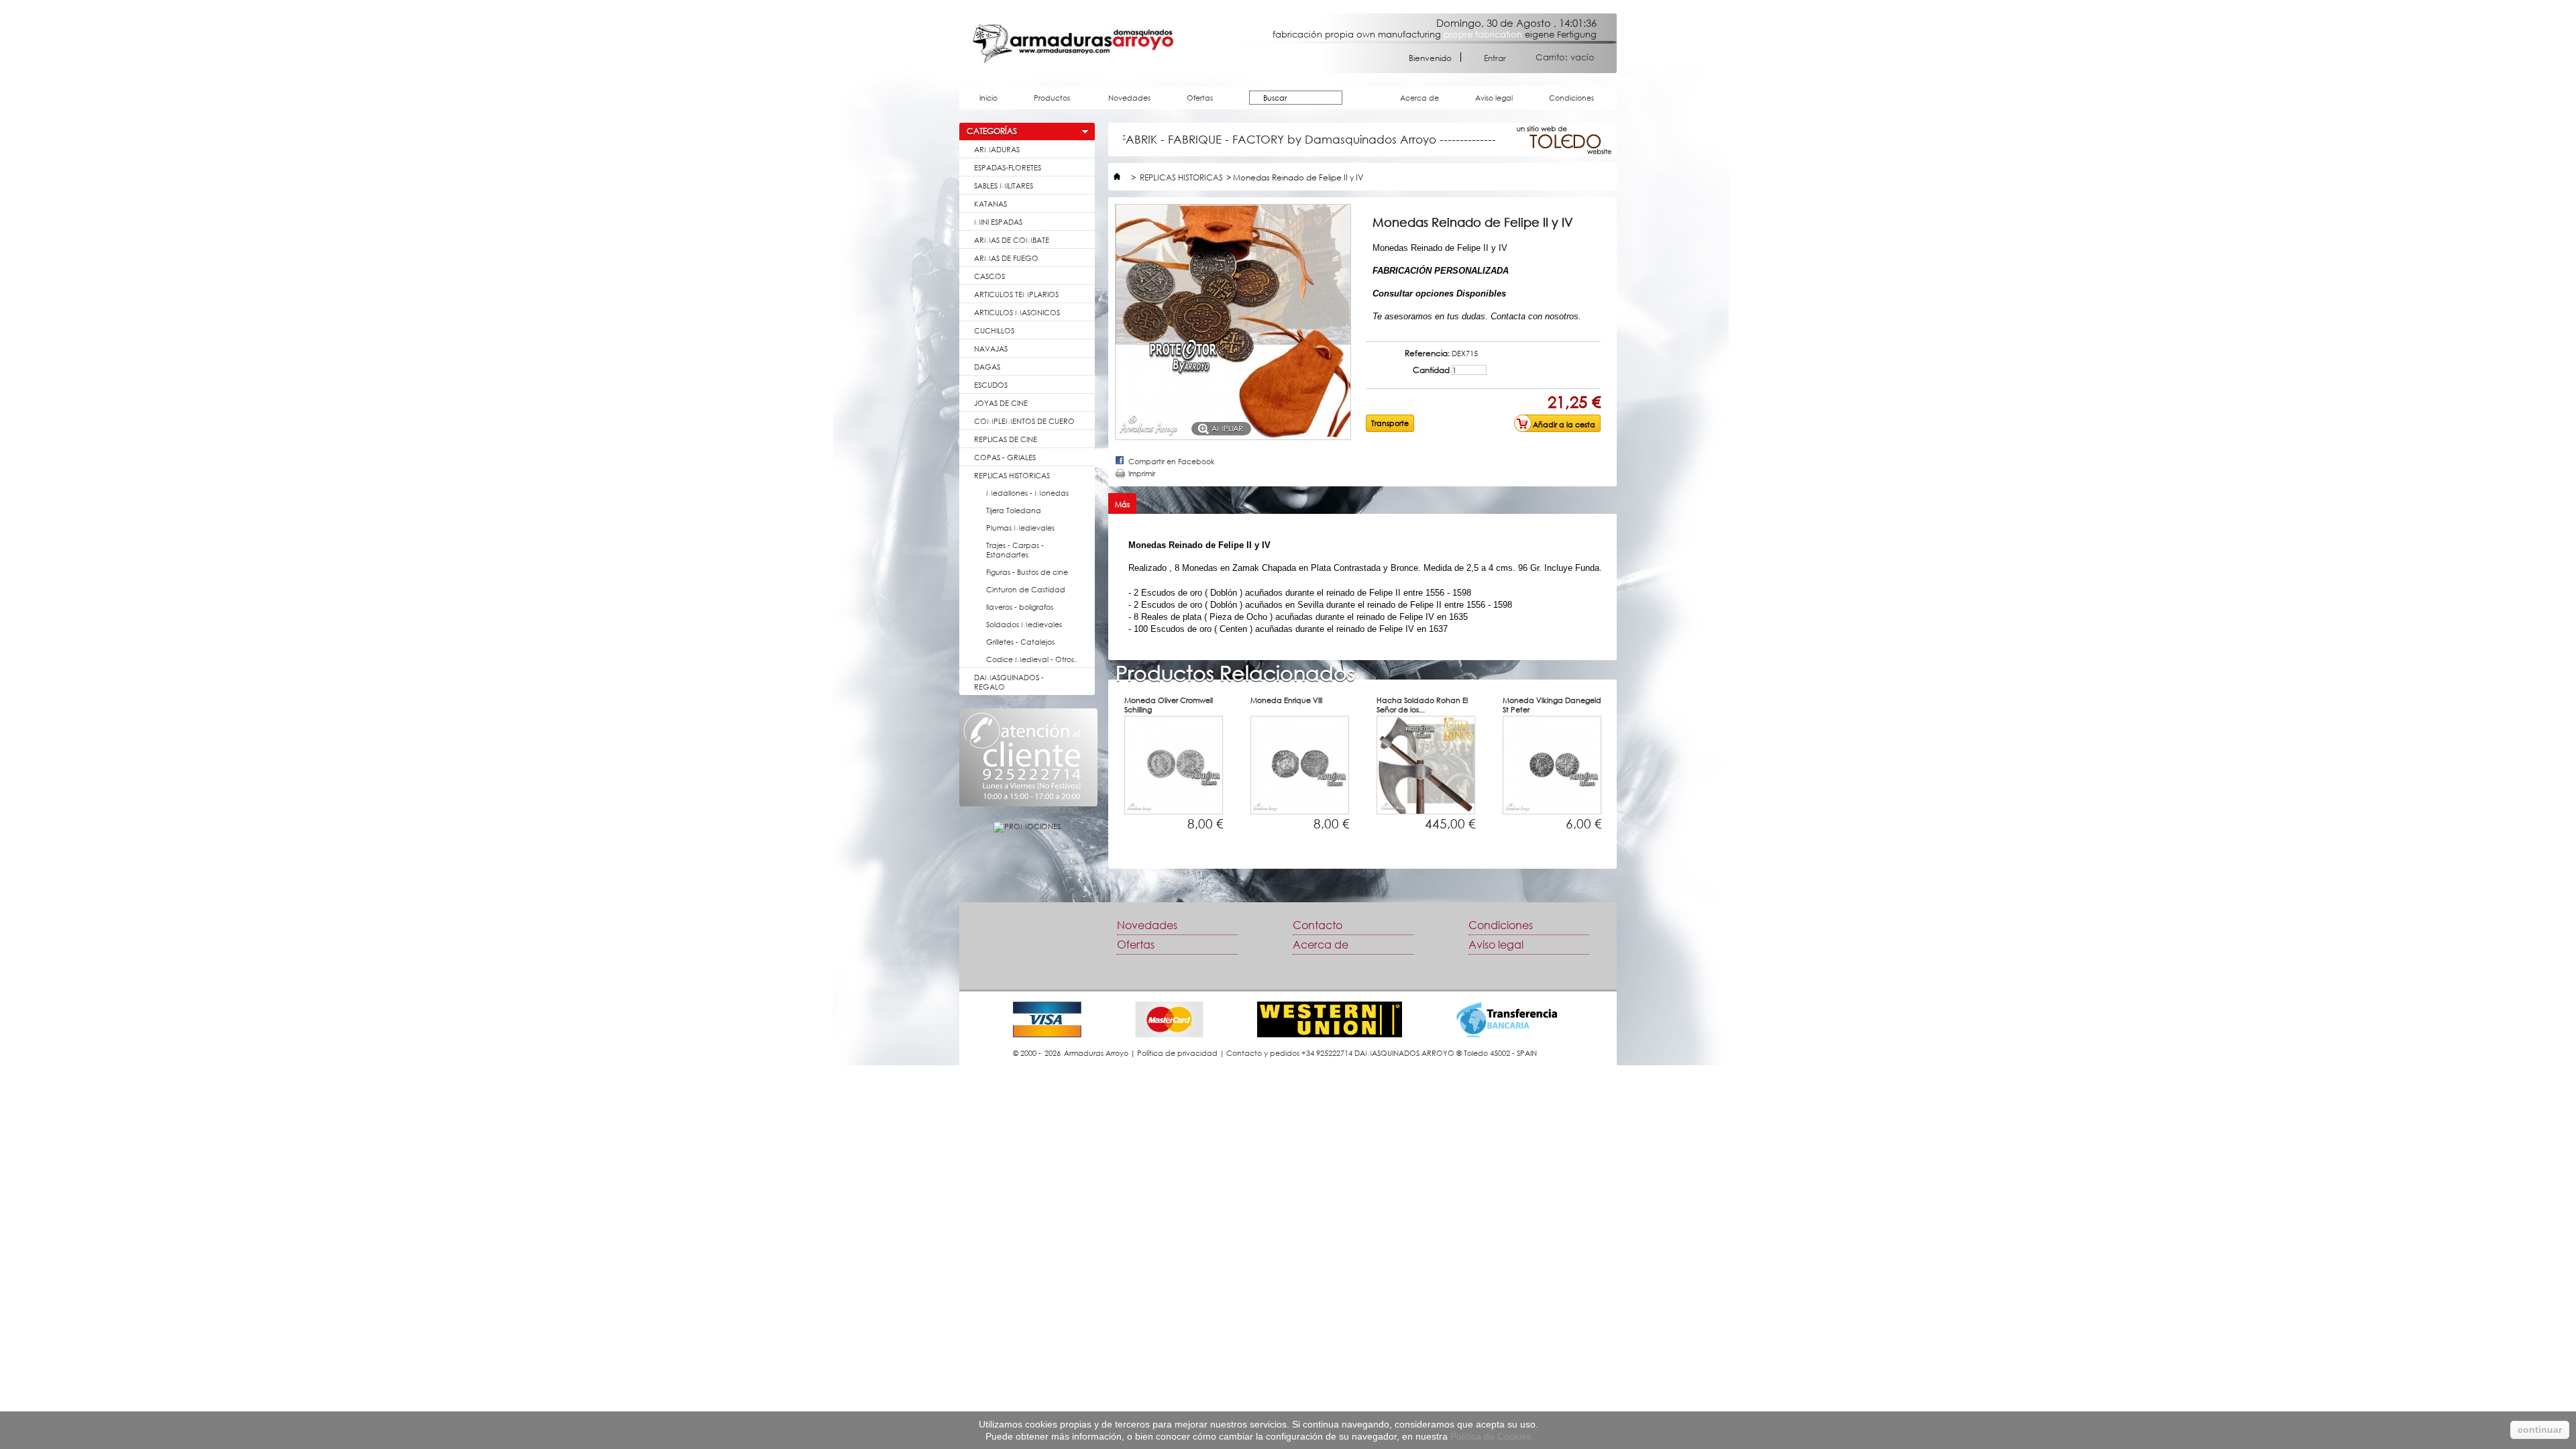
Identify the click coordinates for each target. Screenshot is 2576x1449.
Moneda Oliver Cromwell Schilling (1169, 705)
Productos (1045, 101)
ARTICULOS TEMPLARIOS (1016, 294)
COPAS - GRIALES (1005, 457)
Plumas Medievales (1020, 528)
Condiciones (1571, 98)
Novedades (1129, 98)
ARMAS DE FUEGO (1006, 258)
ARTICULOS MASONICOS (1017, 312)
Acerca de (1419, 98)
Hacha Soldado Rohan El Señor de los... (1422, 705)
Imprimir (1142, 473)
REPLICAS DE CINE (1006, 439)
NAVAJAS (991, 348)
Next (1640, 785)
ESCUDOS (991, 385)
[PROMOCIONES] (1027, 826)
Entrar (1495, 57)
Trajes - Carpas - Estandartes (1015, 550)
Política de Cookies (1491, 1436)
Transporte (1390, 423)
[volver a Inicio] (1117, 177)
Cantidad (1431, 370)
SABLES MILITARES (1004, 185)
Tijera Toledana (1014, 510)
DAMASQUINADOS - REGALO (1009, 682)
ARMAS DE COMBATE (1012, 240)
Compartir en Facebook (1172, 461)
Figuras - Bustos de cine (1027, 572)
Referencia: (1427, 354)
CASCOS (989, 276)
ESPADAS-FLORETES (1008, 167)
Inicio (988, 98)
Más (1122, 504)
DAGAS (987, 367)
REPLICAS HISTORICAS (1012, 475)
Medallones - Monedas (1027, 493)
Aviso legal (1494, 98)
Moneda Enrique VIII (1286, 700)
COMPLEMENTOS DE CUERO (1024, 421)
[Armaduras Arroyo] (1073, 43)
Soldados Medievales (1024, 624)
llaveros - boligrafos (1020, 607)
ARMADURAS (997, 149)
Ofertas (1200, 98)
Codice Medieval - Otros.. (1032, 659)
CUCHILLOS (994, 330)
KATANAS (990, 204)
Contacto (1318, 925)
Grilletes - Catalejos (1020, 642)
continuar (2540, 1430)
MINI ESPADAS (998, 222)
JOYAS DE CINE (1001, 403)
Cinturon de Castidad (1026, 589)
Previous (1091, 785)
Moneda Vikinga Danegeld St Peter (1552, 705)
